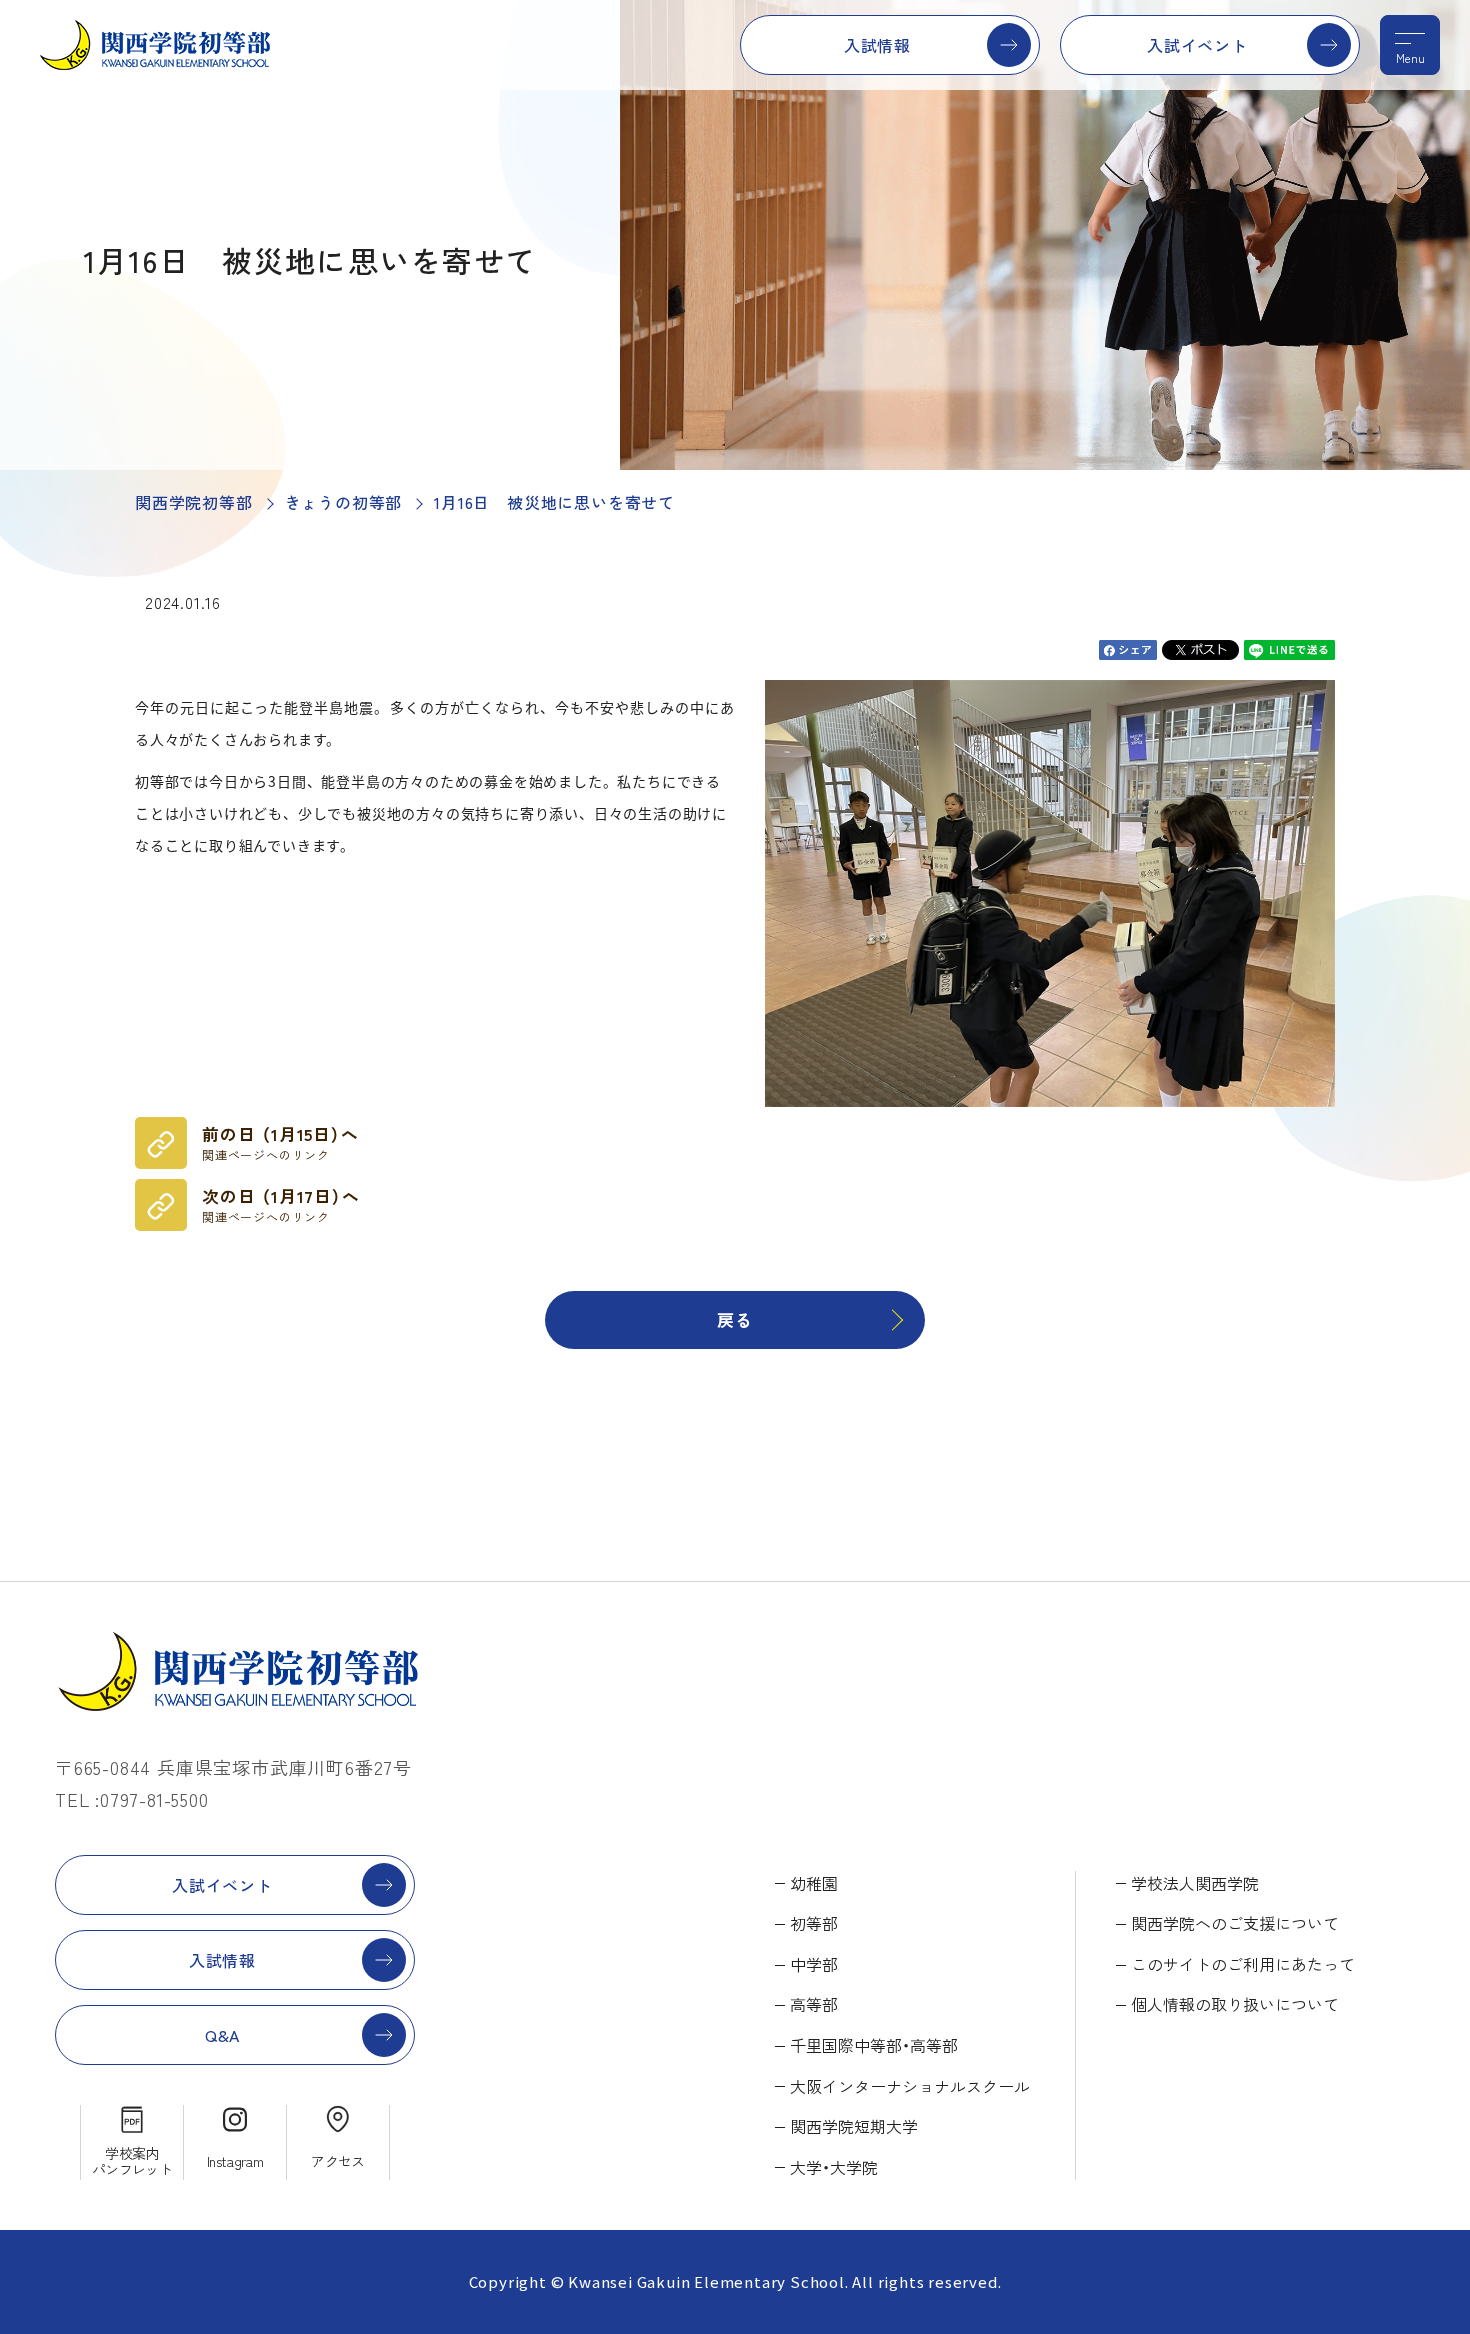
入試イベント (1197, 45)
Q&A (222, 2035)
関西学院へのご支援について (1235, 1923)
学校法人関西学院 (1195, 1883)
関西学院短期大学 (854, 2126)
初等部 (814, 1923)
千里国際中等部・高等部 (874, 2045)
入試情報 (877, 45)
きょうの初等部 (344, 502)
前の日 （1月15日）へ (280, 1143)
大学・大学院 (834, 2167)
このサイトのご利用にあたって (1243, 1964)
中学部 (814, 1964)
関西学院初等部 (194, 502)
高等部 (814, 2004)
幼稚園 (814, 1883)
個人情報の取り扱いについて (1235, 2004)
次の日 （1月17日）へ (281, 1205)
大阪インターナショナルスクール (910, 2086)
